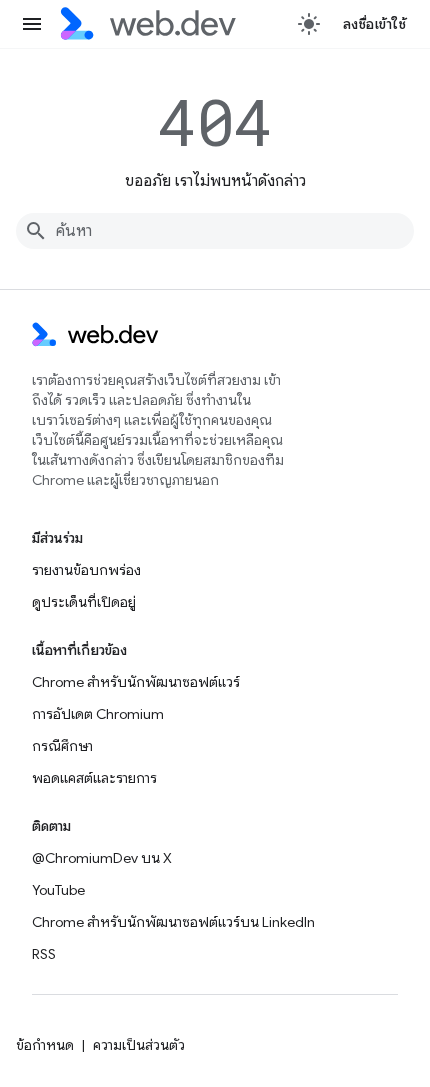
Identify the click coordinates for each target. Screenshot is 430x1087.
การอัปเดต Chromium (98, 714)
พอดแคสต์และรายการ (94, 778)
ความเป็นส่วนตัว (139, 1045)
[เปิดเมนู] (32, 24)
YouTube (58, 890)
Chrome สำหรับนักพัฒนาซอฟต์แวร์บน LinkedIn (173, 922)
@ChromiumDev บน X (102, 858)
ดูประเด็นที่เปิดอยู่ (84, 602)
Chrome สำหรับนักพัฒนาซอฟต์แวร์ (136, 682)
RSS (44, 954)
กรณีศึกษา (62, 746)
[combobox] (215, 231)
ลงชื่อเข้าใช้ (375, 24)
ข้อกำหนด (45, 1045)
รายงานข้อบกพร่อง (86, 570)
